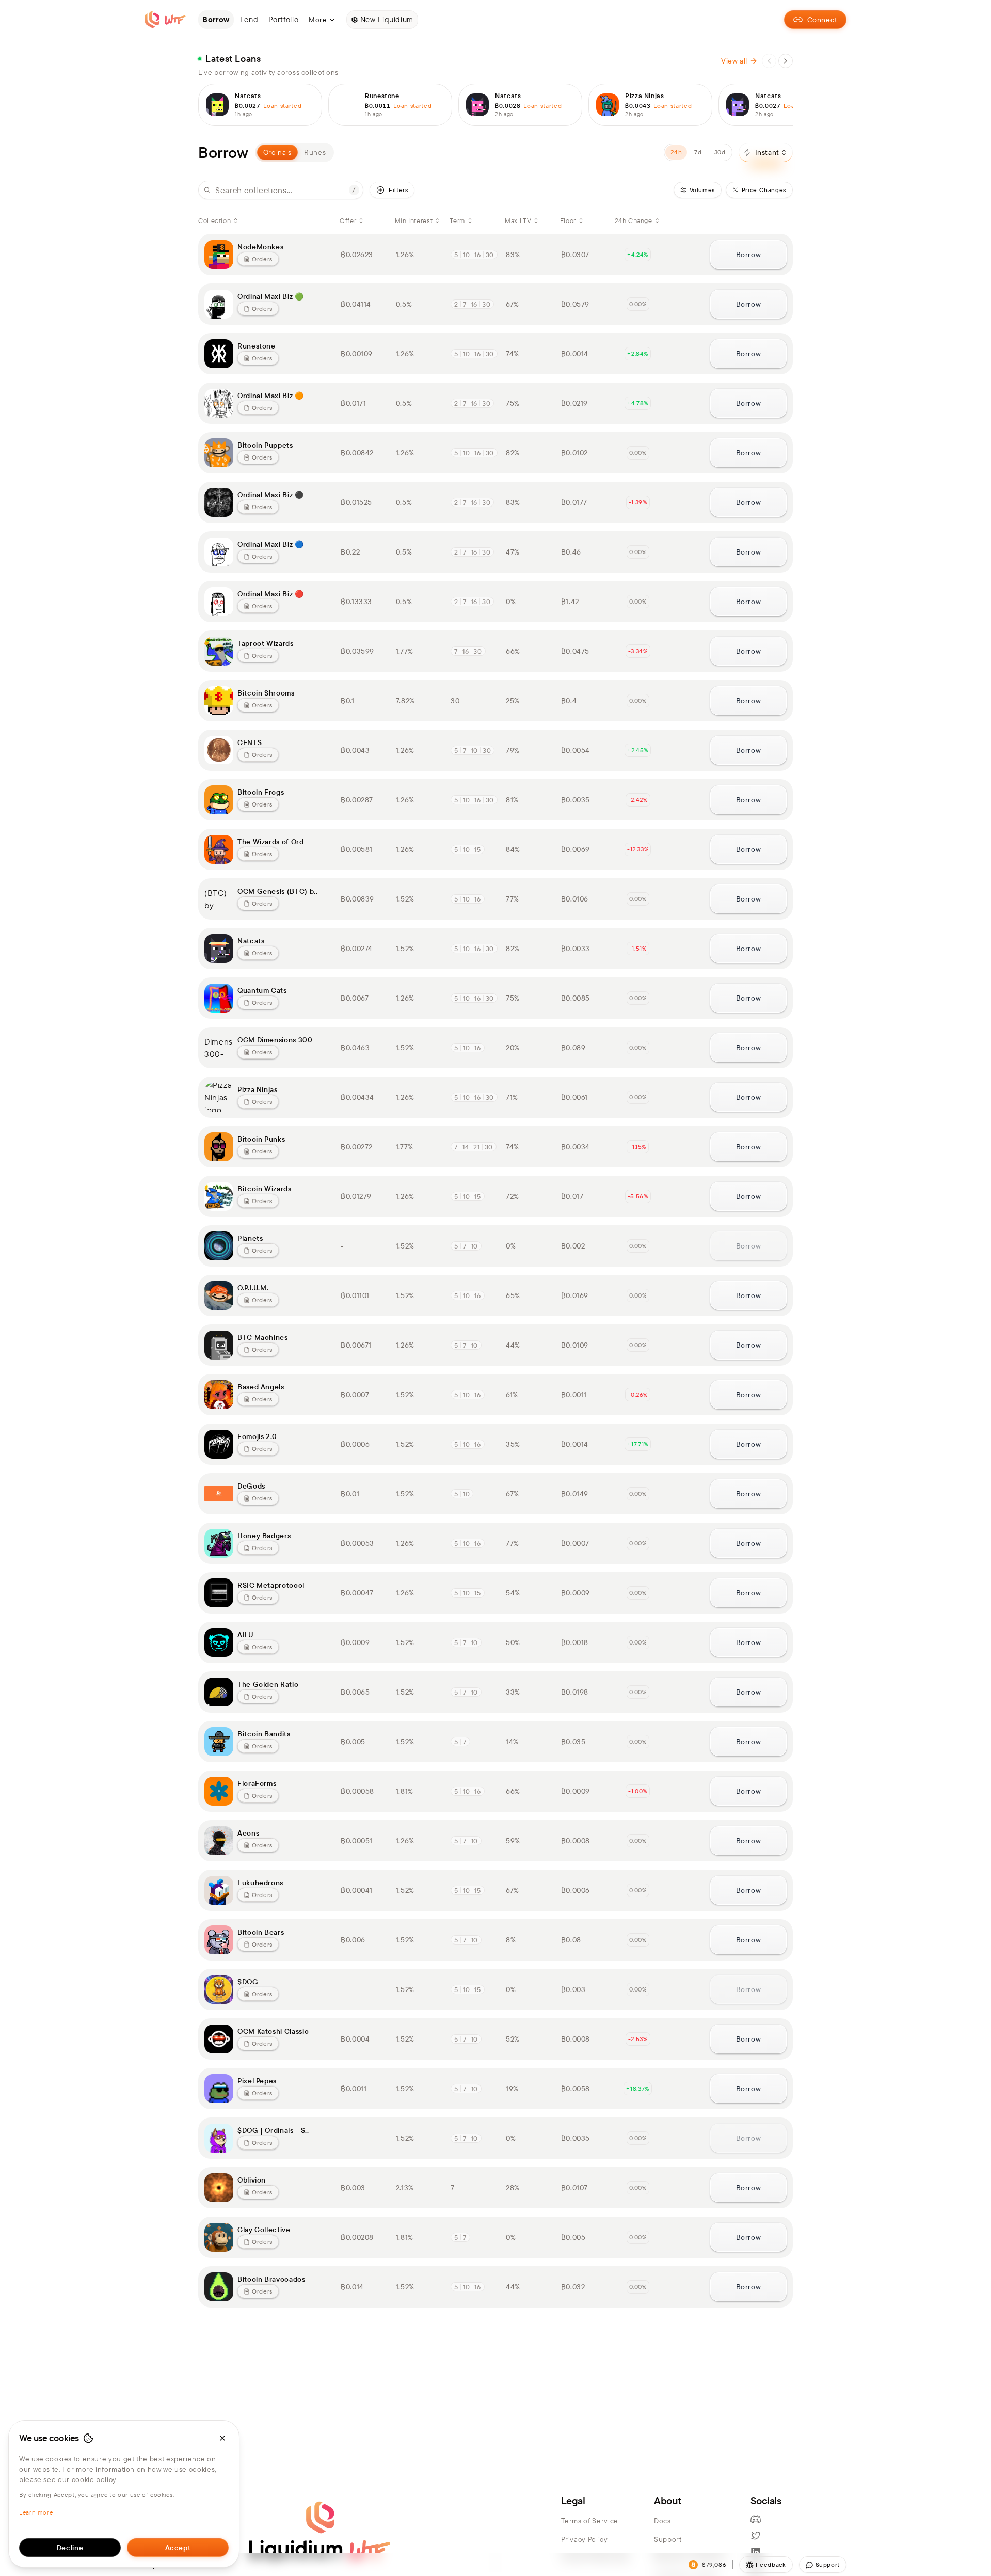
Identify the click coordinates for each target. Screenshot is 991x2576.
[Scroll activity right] (786, 61)
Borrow (749, 255)
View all (734, 61)
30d (720, 152)
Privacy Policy (585, 2539)
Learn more (36, 2512)
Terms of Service (590, 2521)
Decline (70, 2548)
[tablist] (294, 152)
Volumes (702, 190)
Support (668, 2539)
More (318, 20)
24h (676, 152)
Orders (262, 259)
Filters (398, 190)
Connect (822, 20)
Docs (662, 2521)
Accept (178, 2548)
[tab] (315, 152)
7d (698, 152)
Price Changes (764, 190)
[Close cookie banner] (222, 2438)
